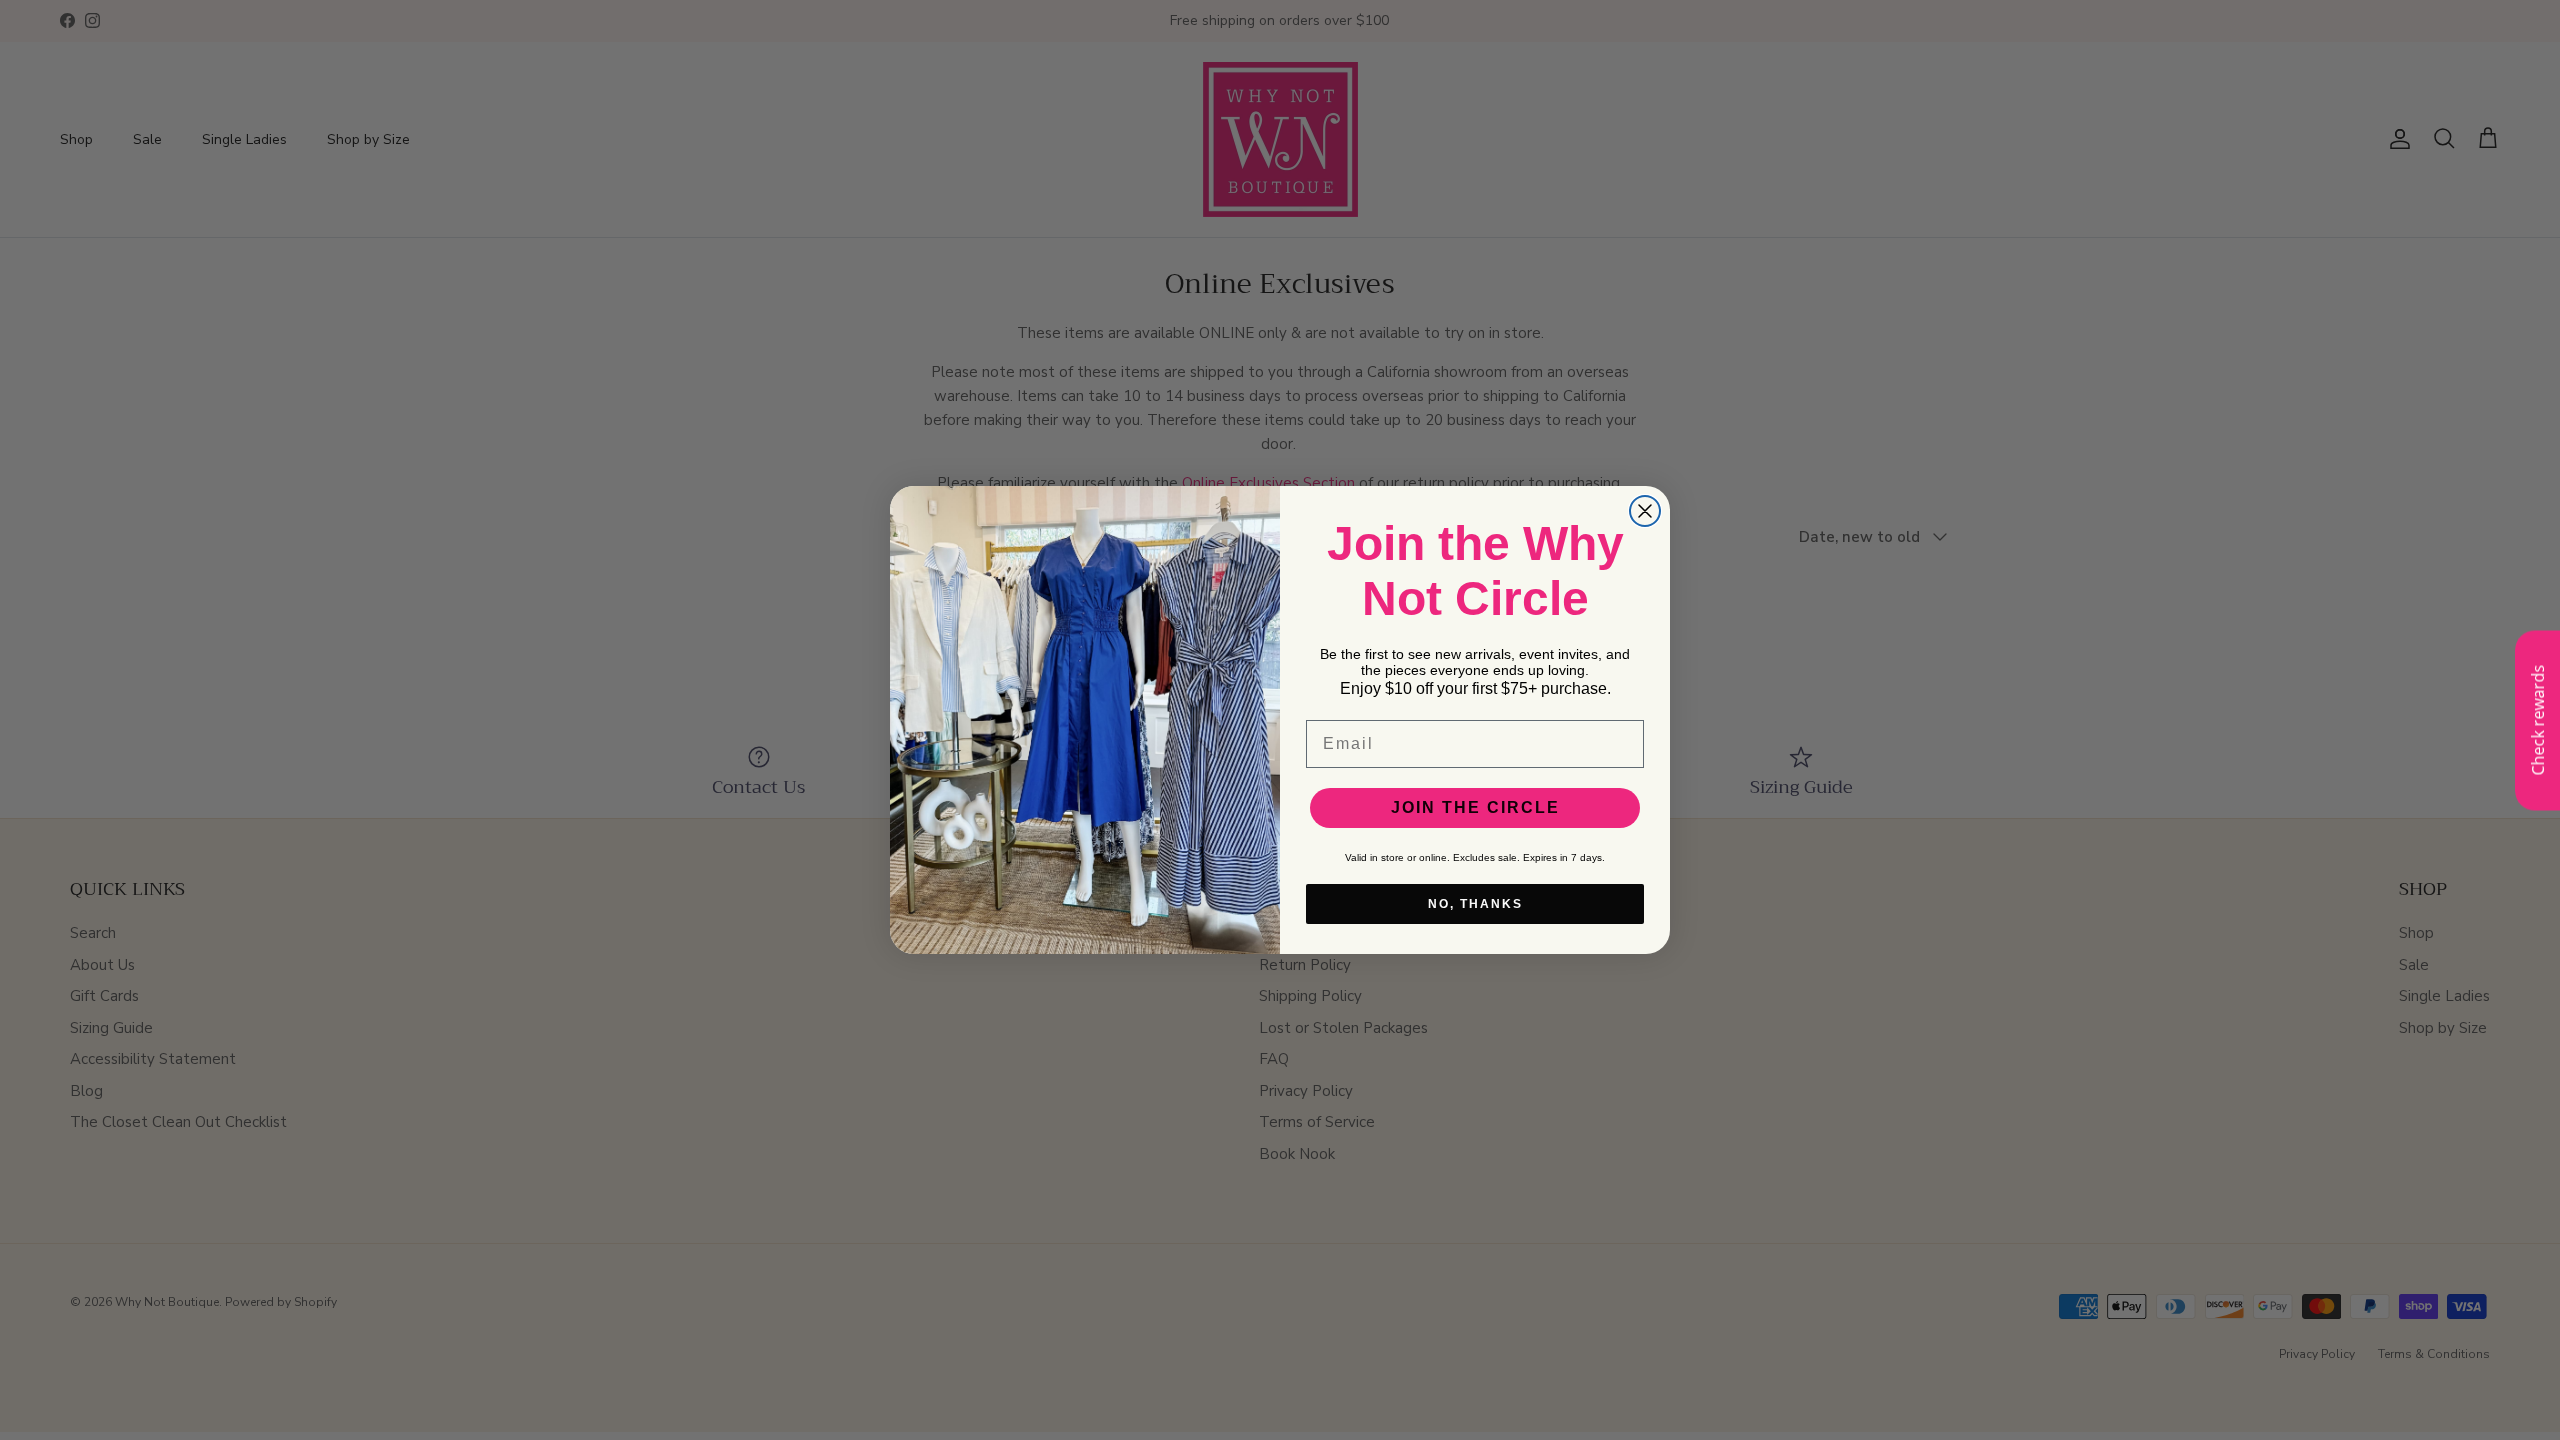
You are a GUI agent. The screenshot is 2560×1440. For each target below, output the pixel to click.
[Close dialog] (1645, 511)
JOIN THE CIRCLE (1475, 807)
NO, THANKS (1475, 904)
